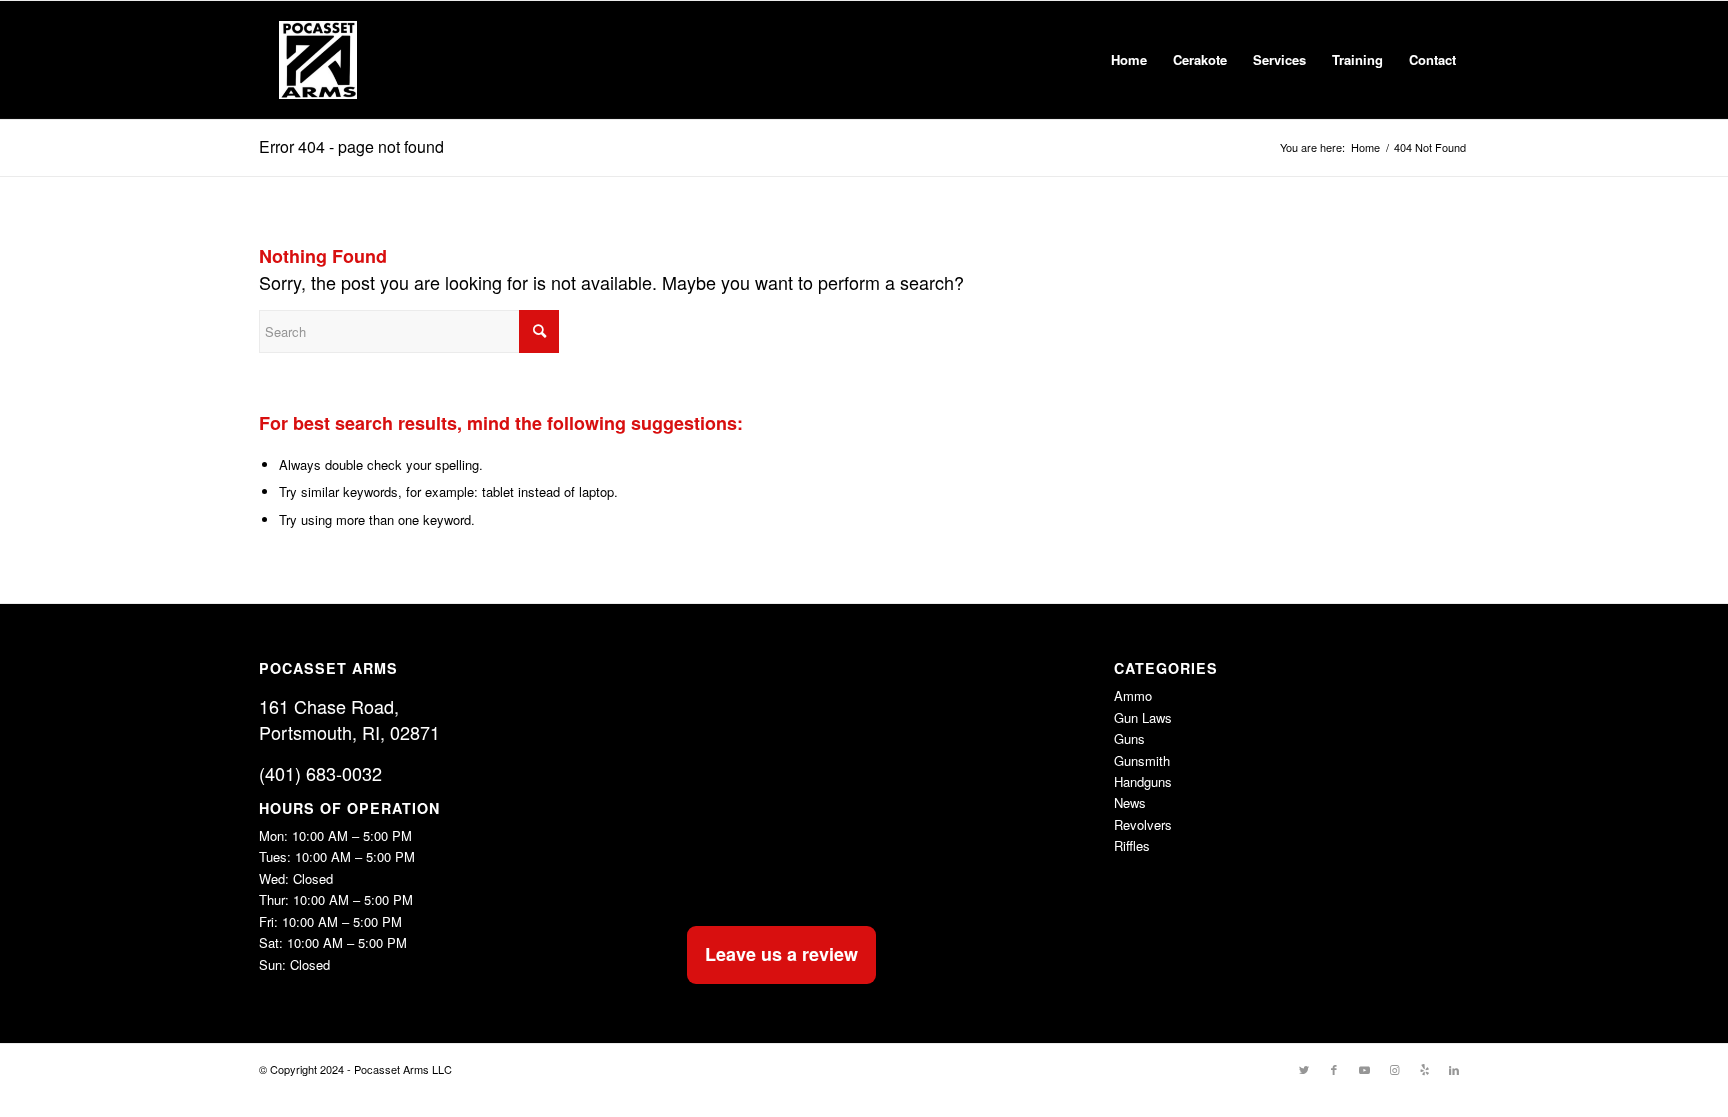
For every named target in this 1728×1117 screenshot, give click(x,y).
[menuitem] (1129, 60)
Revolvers (1143, 824)
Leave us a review (781, 954)
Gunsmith (1142, 760)
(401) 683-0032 (320, 773)
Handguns (1143, 781)
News (1130, 802)
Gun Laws (1143, 717)
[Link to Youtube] (1364, 1069)
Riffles (1132, 845)
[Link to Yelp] (1424, 1069)
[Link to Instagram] (1394, 1069)
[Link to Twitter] (1304, 1069)
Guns (1129, 738)
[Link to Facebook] (1334, 1069)
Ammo (1133, 695)
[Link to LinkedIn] (1454, 1069)
